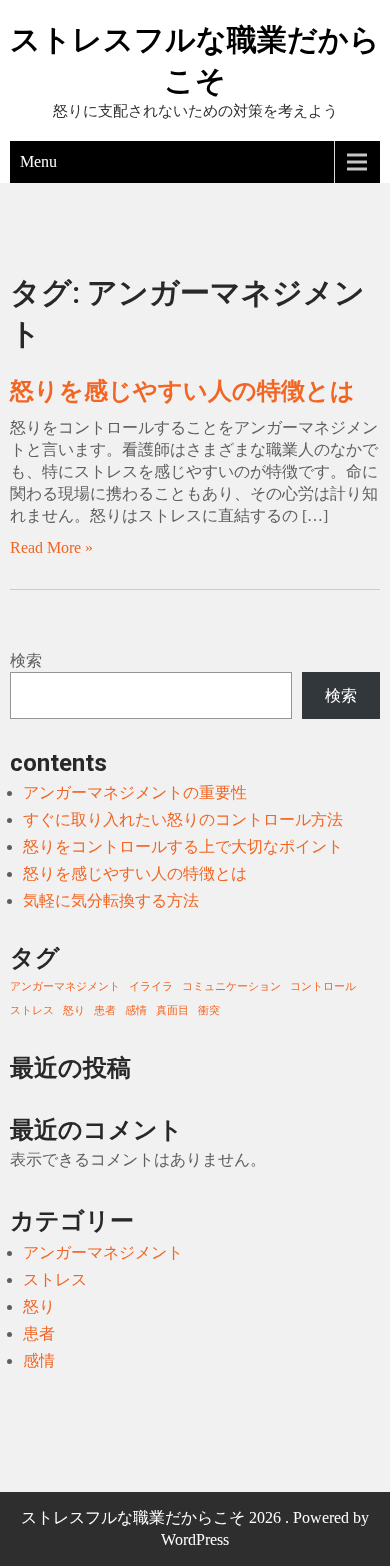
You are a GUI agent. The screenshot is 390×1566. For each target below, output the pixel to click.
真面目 (172, 1010)
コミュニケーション (231, 986)
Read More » (51, 547)
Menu (38, 161)
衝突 (209, 1010)
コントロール (323, 986)
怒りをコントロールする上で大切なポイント (183, 846)
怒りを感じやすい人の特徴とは (182, 391)
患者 (105, 1010)
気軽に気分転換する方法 (111, 900)
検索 (26, 660)
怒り (74, 1010)
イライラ (151, 986)
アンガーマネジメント (65, 986)
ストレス (32, 1010)
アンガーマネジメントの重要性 (135, 792)
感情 (136, 1010)
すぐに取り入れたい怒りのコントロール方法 (183, 819)
